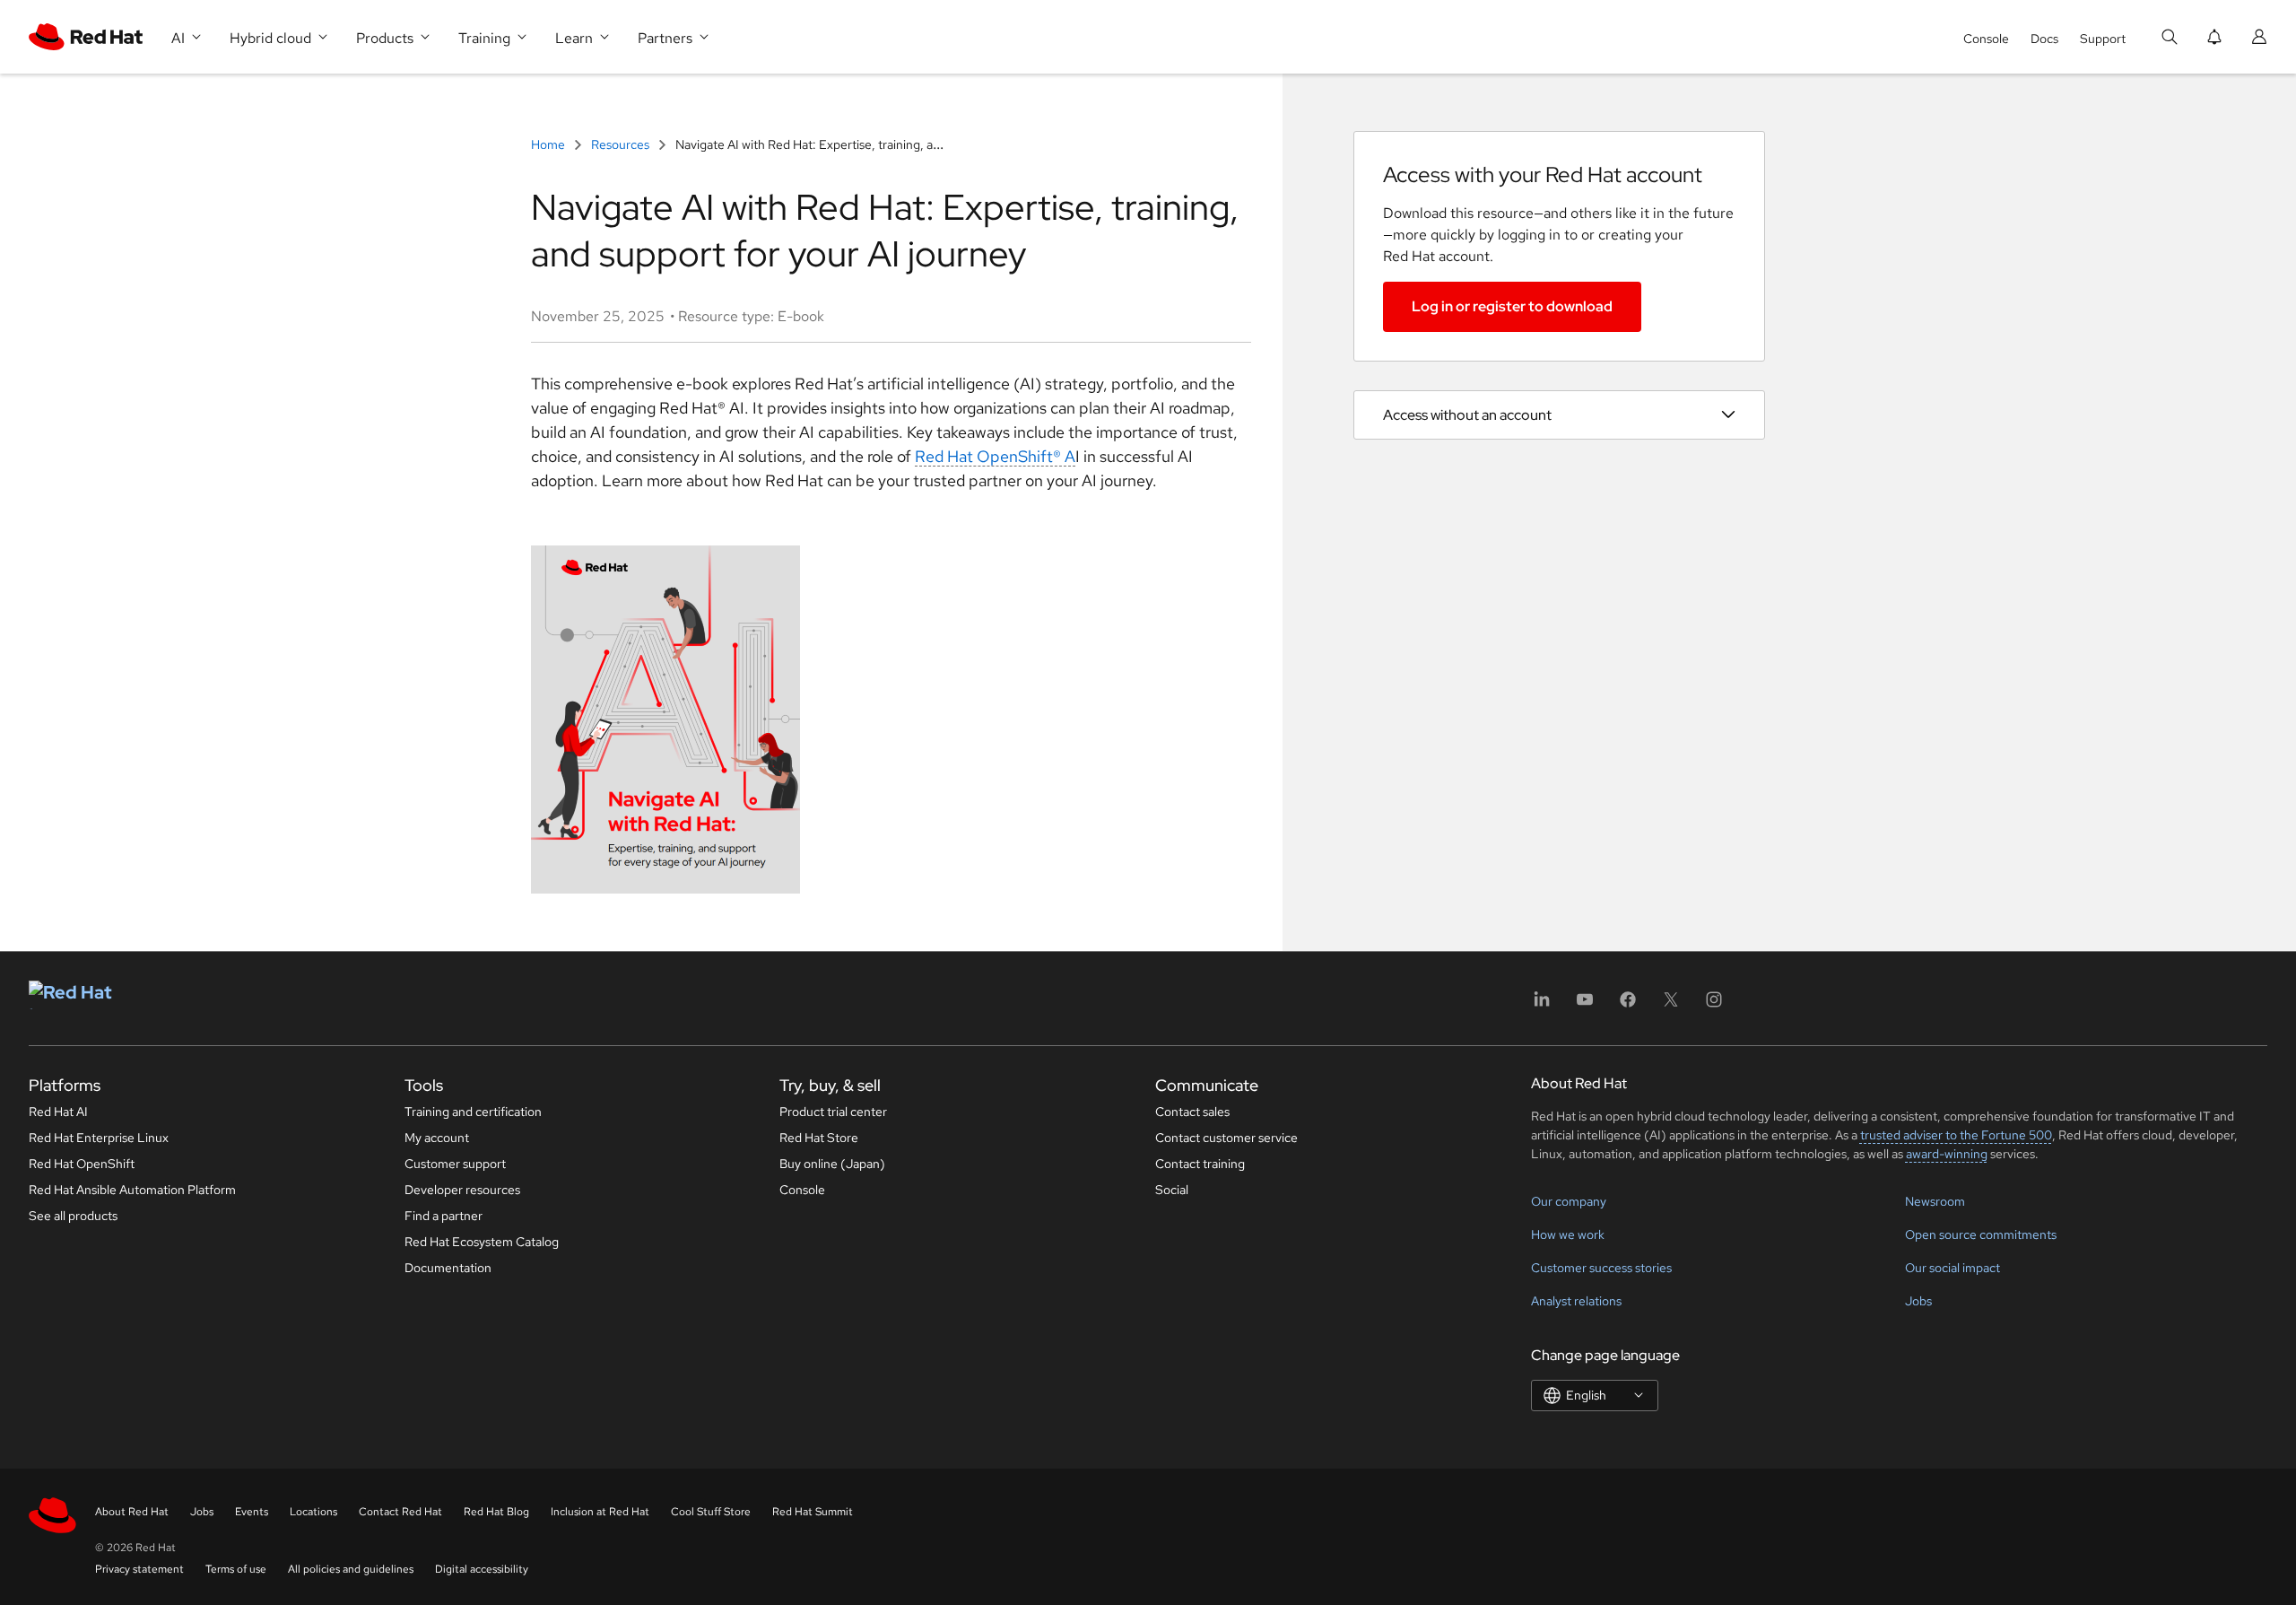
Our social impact (1952, 1268)
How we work (1568, 1234)
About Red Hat (132, 1512)
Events (252, 1512)
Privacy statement (139, 1569)
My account (437, 1138)
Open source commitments (1981, 1234)
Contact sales (1192, 1112)
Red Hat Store (819, 1138)
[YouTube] (1585, 1005)
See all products (73, 1216)
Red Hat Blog (496, 1512)
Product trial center (833, 1112)
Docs (2044, 39)
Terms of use (236, 1569)
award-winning (1947, 1154)
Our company (1569, 1201)
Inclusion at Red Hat (600, 1512)
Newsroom (1935, 1201)
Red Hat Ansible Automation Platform (132, 1190)
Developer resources (462, 1190)
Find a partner (444, 1216)
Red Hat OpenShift (82, 1164)
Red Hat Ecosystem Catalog (482, 1242)
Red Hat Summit (813, 1512)
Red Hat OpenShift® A (995, 456)
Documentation (448, 1268)
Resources (620, 144)
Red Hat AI (58, 1112)
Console (1986, 39)
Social (1172, 1190)
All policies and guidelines (351, 1569)
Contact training (1200, 1164)
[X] (1671, 1005)
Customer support (455, 1164)
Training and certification (473, 1112)
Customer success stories (1601, 1268)
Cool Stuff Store (711, 1512)
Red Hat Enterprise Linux (99, 1138)
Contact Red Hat (400, 1512)
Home (549, 144)
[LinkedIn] (1542, 1005)
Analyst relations (1576, 1301)
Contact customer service (1226, 1138)
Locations (313, 1512)
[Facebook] (1628, 1005)
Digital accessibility (482, 1569)
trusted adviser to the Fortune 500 (1956, 1135)
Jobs (1918, 1301)
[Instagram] (1714, 1005)
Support (2103, 39)
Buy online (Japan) (832, 1164)
